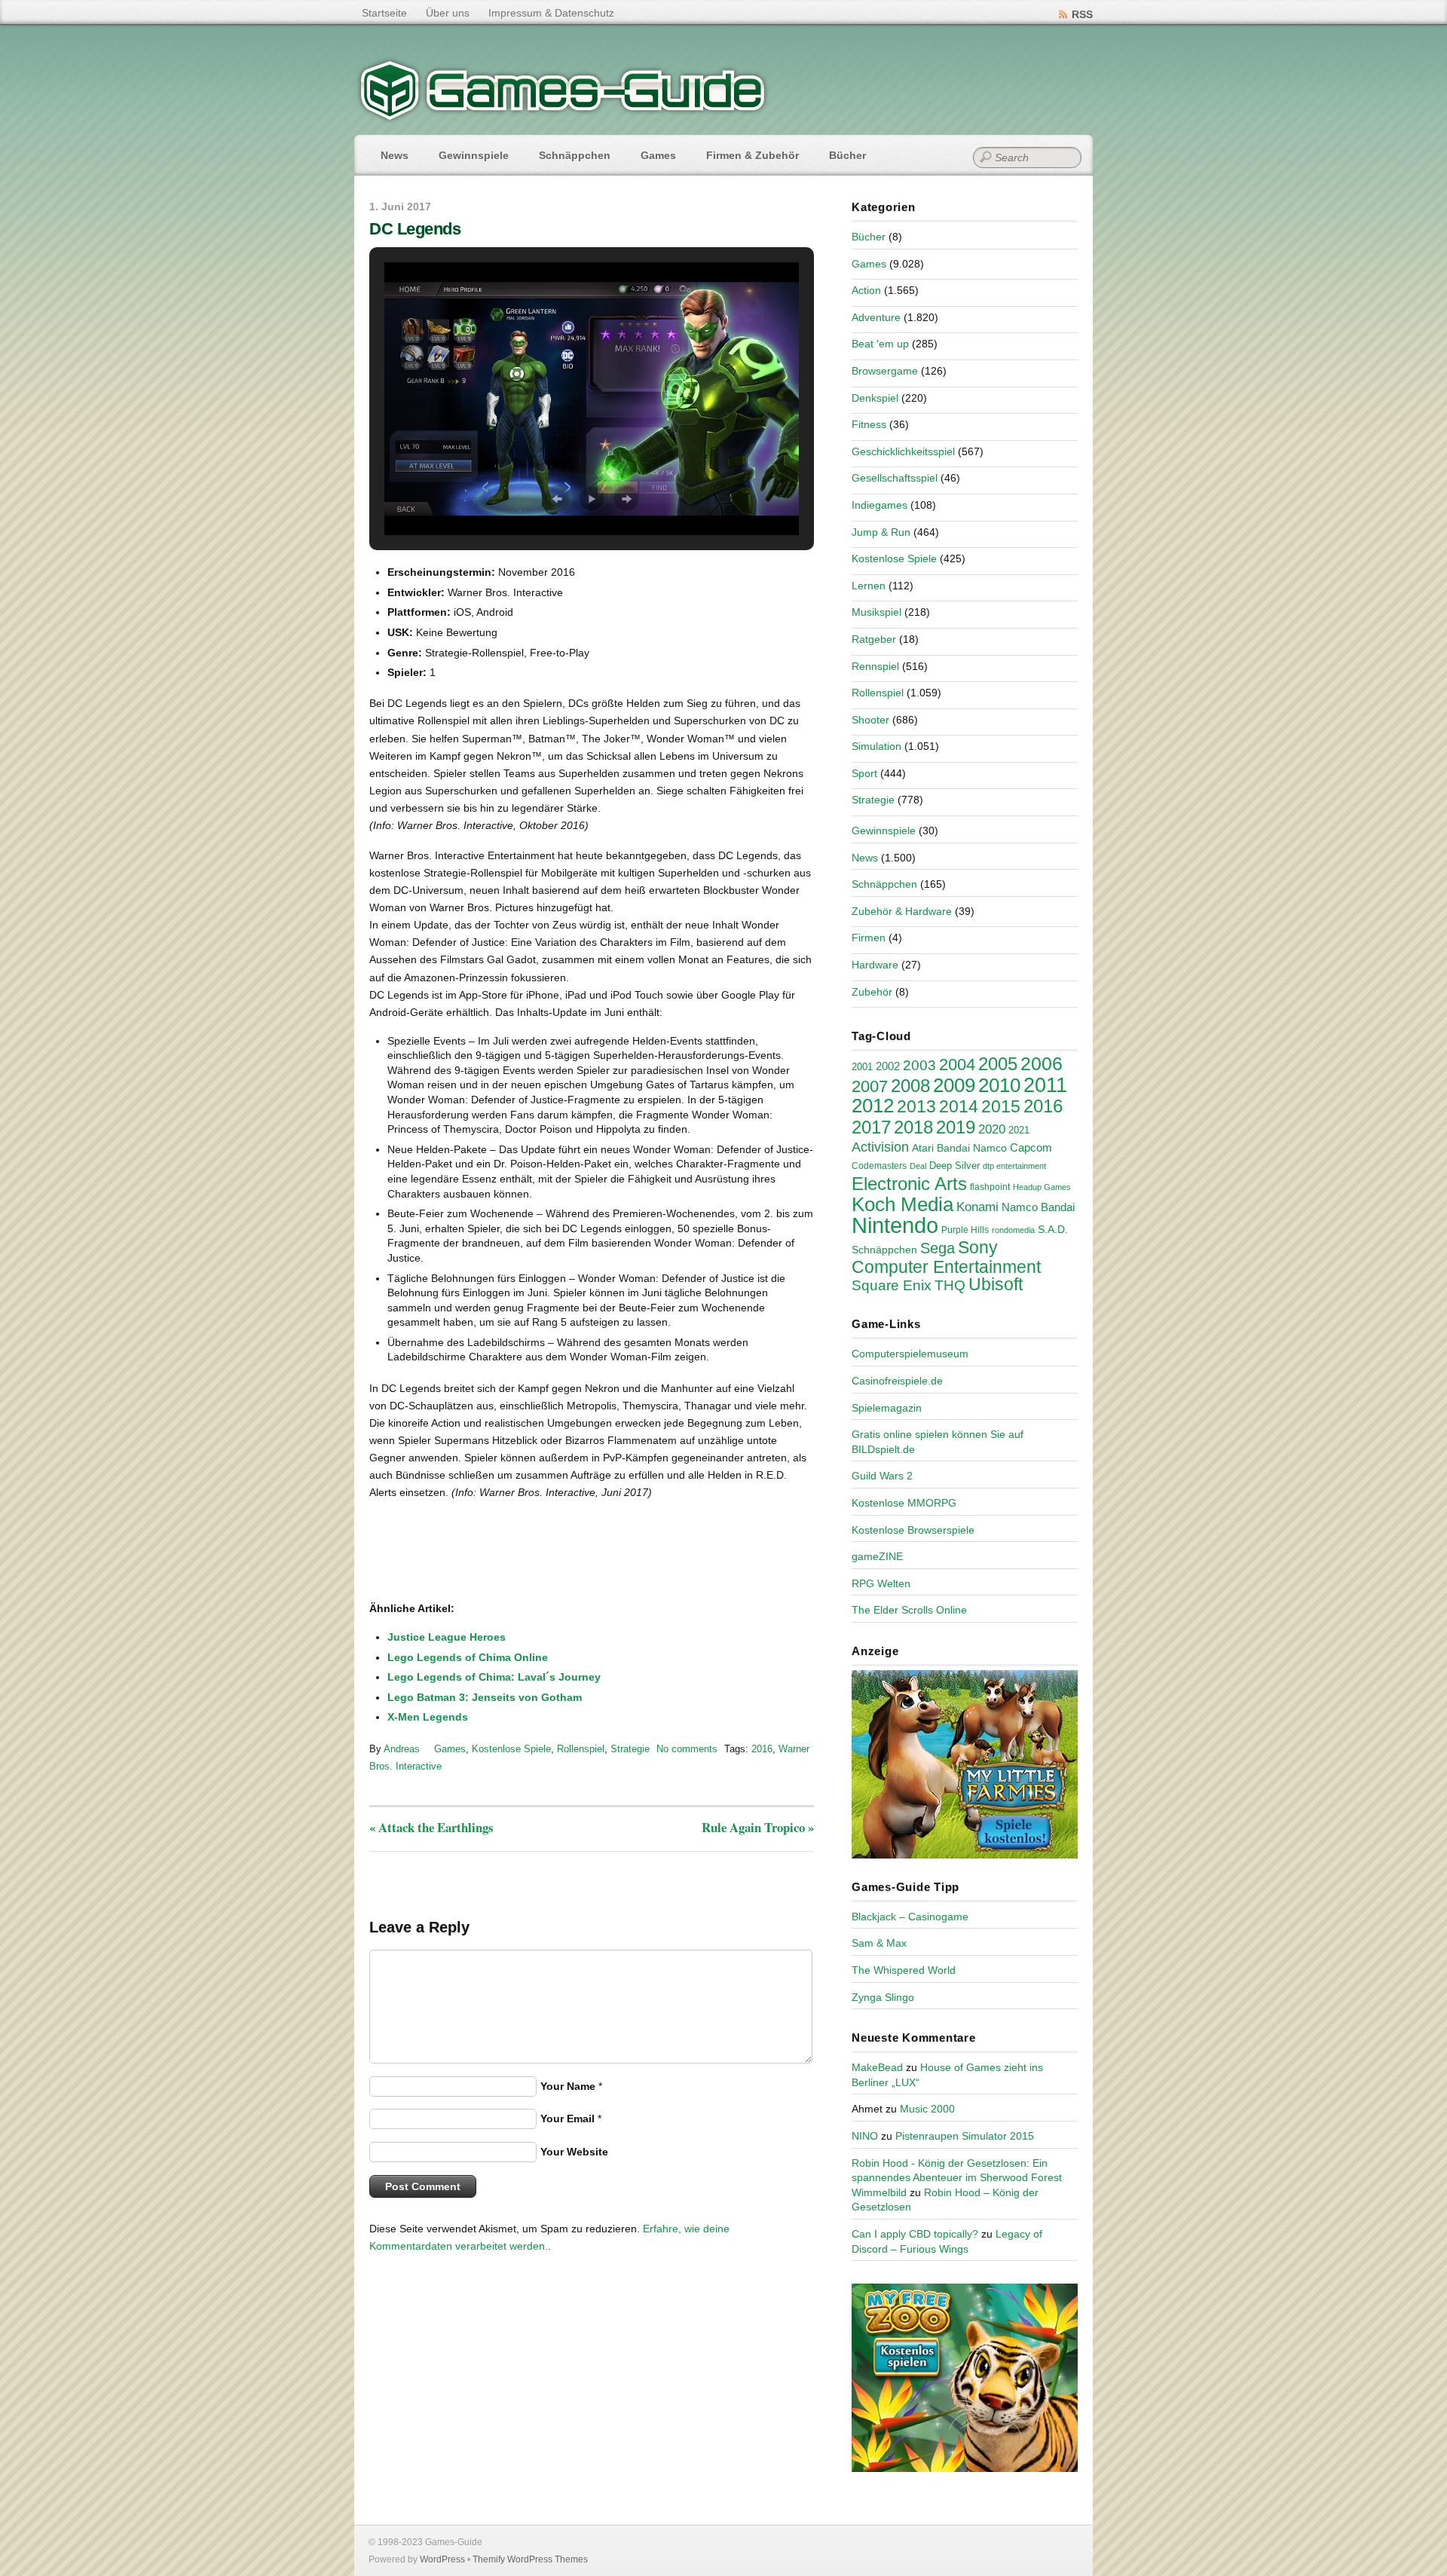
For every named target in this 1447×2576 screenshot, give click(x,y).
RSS (1082, 14)
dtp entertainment (1014, 1166)
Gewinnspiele (474, 155)
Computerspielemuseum (910, 1354)
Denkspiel (875, 398)
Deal (918, 1166)
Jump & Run (881, 532)
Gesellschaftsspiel (895, 478)
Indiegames (880, 505)
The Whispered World (904, 1970)
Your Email (567, 2119)
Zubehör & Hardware (902, 911)
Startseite (384, 13)
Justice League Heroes (447, 1637)
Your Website (574, 2152)
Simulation (876, 746)
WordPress (442, 2559)
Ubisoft (996, 1284)
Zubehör (872, 992)
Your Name (568, 2086)
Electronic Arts (909, 1184)
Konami (977, 1207)
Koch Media (902, 1204)
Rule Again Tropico (758, 1827)
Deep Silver (954, 1166)
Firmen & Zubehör (753, 155)
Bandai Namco (972, 1148)
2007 (870, 1086)
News (395, 155)
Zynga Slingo (883, 1997)
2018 (913, 1127)
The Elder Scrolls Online (909, 1610)
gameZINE (877, 1556)
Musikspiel (876, 612)
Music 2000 (927, 2109)
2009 (954, 1085)
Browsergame (885, 371)
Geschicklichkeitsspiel (903, 451)
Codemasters (879, 1166)
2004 (957, 1065)
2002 (888, 1066)
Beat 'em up (880, 344)
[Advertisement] (494, 1552)
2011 (1045, 1085)
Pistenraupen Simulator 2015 (965, 2136)
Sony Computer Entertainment (946, 1257)
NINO (865, 2136)
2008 (910, 1086)
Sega (938, 1248)
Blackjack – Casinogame (910, 1917)
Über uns (448, 13)
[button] (557, 499)
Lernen (869, 586)
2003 (919, 1065)
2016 (762, 1749)
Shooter (870, 720)
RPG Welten (881, 1583)
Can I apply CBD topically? (915, 2234)
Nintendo (895, 1225)
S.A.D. (1053, 1229)
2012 (873, 1106)
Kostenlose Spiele (511, 1749)
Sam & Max (879, 1943)
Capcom (1031, 1148)
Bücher (847, 155)
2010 (999, 1085)
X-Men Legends (428, 1717)
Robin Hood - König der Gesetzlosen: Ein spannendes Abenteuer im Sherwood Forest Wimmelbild (957, 2178)
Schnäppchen (575, 155)
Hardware (875, 965)
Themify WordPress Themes (530, 2559)
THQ (950, 1285)
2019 (956, 1127)
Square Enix (892, 1285)
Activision (880, 1147)
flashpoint (990, 1187)
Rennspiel (875, 666)
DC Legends (415, 229)
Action (866, 290)
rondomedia (1013, 1230)
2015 (1001, 1106)
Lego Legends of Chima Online (468, 1657)
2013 (916, 1106)
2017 (871, 1127)
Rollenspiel (581, 1749)
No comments (687, 1749)
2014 (959, 1106)
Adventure (876, 317)
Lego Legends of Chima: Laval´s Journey (494, 1677)
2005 (998, 1064)
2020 (992, 1129)
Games (658, 155)
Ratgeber (874, 639)
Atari (923, 1148)
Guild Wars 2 (882, 1476)
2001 (862, 1067)
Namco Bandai (1038, 1207)
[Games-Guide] (563, 117)
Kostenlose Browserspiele (913, 1530)
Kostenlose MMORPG (904, 1503)
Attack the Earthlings (431, 1827)
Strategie (630, 1749)
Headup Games (1042, 1187)
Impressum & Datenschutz (551, 13)
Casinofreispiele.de (897, 1381)
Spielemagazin (887, 1408)
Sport (864, 773)
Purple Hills (965, 1230)
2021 (1019, 1130)
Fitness (869, 424)
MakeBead (877, 2067)
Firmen (869, 938)
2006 (1042, 1063)
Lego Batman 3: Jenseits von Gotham (485, 1697)
